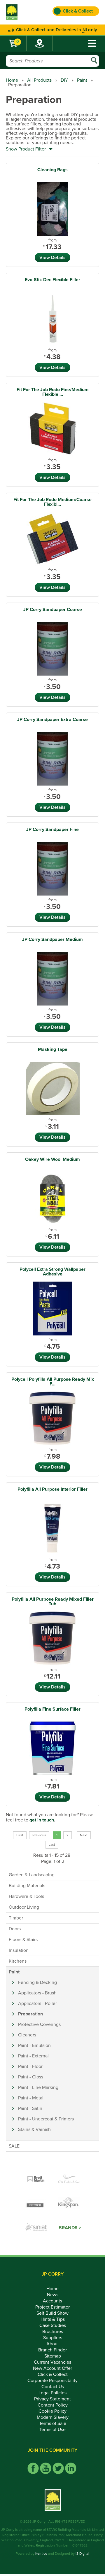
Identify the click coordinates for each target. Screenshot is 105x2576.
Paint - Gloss (31, 2077)
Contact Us (53, 2387)
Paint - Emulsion (34, 2045)
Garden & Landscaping (32, 1875)
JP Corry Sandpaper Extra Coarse (52, 720)
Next (84, 1835)
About (53, 2344)
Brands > (70, 2228)
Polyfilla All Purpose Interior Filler (52, 1489)
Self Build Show (52, 2313)
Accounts (52, 2301)
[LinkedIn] (71, 2468)
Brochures (53, 2332)
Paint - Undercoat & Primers (46, 2119)
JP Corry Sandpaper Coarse (53, 610)
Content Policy (53, 2405)
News (53, 2295)
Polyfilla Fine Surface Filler (52, 1709)
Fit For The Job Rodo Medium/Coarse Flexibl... (52, 502)
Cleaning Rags (52, 170)
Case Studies (53, 2325)
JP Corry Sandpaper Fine (52, 829)
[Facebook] (33, 2468)
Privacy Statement (52, 2399)
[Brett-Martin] (36, 2179)
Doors (15, 1929)
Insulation (19, 1950)
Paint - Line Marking (38, 2087)
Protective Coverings (39, 2024)
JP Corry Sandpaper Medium (52, 939)
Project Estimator (52, 2307)
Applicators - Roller (37, 2003)
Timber (16, 1918)
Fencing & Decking (37, 1982)
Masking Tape (53, 1049)
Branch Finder (52, 2350)
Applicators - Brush (37, 1993)
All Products (39, 80)
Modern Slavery (53, 2417)
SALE (14, 2146)
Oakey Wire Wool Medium (52, 1159)
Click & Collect (53, 2374)
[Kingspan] (69, 2204)
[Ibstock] (36, 2204)
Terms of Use (52, 2430)
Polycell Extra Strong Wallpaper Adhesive (52, 1272)
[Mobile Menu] (92, 43)
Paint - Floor (30, 2066)
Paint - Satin (30, 2108)
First (20, 1835)
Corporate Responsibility (52, 2381)
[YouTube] (46, 2468)
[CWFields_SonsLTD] (69, 2179)
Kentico (41, 2554)
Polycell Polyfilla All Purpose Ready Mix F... (53, 1382)
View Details (52, 258)
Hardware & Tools (26, 1896)
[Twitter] (58, 2468)
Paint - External (33, 2056)
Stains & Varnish (34, 2129)
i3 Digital (82, 2554)
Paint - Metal (31, 2098)
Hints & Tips (53, 2319)
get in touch (42, 1820)
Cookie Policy (52, 2411)
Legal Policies (52, 2393)
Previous (39, 1835)
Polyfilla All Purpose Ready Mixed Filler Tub (53, 1602)
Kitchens (18, 1961)
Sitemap (53, 2356)
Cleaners (27, 2035)
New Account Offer (52, 2368)
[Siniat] (36, 2228)
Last (52, 1845)
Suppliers (53, 2338)
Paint (82, 80)
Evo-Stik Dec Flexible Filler (52, 280)
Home (12, 80)
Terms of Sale (53, 2423)
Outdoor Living (24, 1907)
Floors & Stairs (23, 1940)
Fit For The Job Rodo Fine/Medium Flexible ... (53, 392)
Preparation (30, 2014)
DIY (64, 80)
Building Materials (27, 1886)
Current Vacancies (52, 2362)
